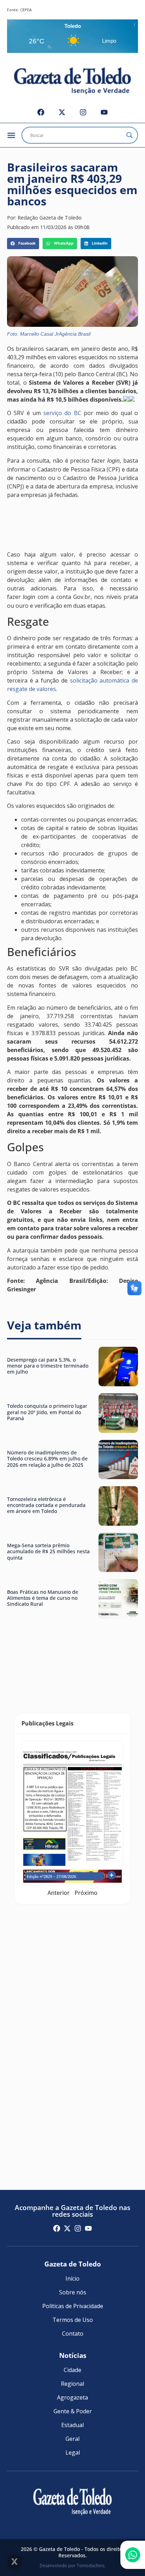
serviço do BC (62, 413)
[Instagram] (83, 112)
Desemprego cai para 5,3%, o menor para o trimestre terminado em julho (48, 1366)
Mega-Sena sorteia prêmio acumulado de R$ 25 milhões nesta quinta (48, 1551)
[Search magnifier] (130, 135)
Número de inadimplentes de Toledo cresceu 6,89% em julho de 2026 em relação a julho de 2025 (47, 1459)
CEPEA (26, 10)
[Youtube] (104, 112)
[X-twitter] (62, 112)
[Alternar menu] (11, 135)
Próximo (86, 1893)
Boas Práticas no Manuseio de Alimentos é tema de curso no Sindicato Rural (43, 1598)
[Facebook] (41, 112)
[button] (23, 244)
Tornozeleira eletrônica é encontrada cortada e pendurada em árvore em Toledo (46, 1505)
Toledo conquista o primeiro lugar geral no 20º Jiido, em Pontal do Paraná (47, 1412)
